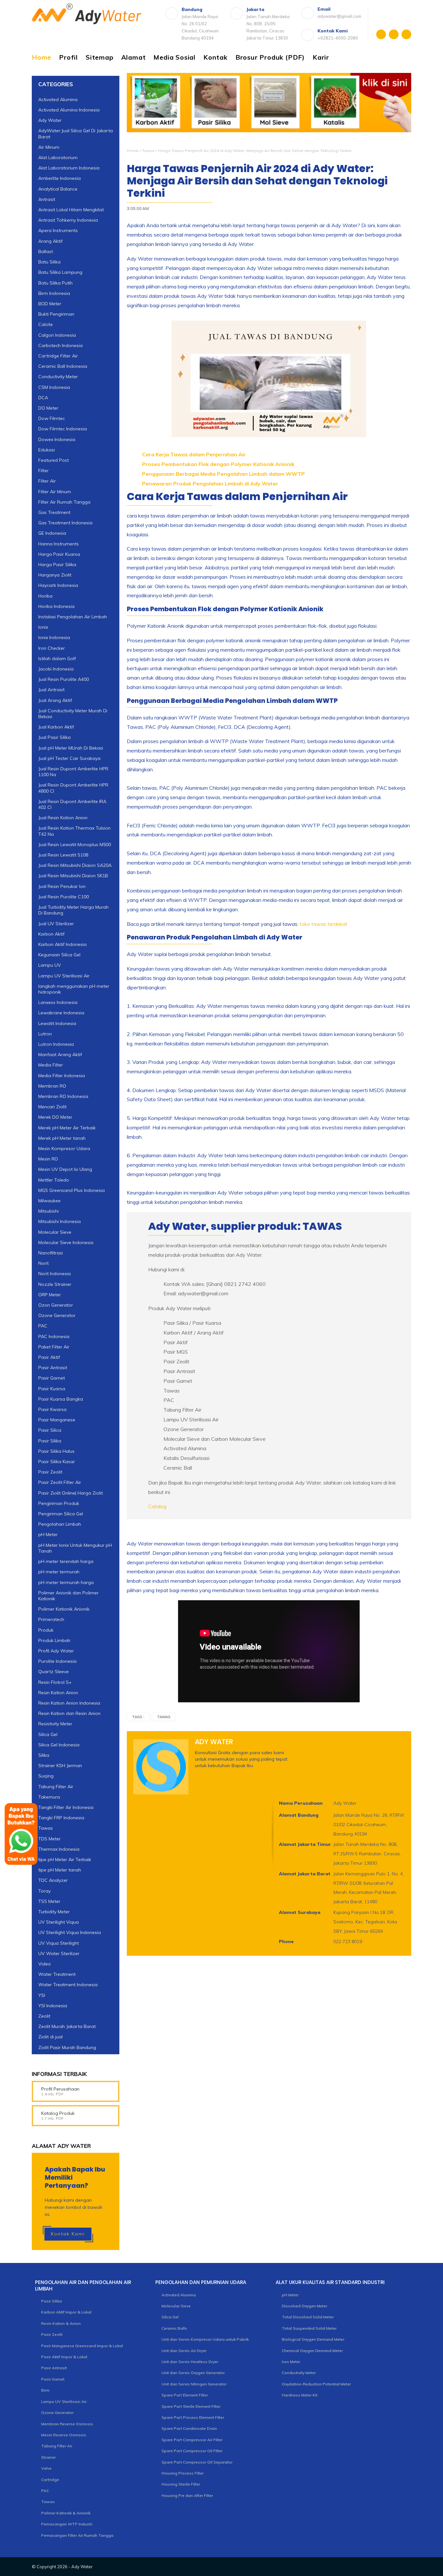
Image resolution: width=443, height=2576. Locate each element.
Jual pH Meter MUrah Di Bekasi (71, 748)
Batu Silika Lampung (60, 272)
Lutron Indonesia (56, 1044)
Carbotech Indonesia (60, 345)
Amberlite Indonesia (60, 178)
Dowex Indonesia (57, 439)
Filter (43, 471)
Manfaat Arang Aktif (60, 1055)
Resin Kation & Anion (61, 2323)
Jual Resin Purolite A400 (64, 679)
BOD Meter (50, 304)
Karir (321, 57)
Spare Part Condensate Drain (189, 2428)
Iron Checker (52, 648)
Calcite (46, 324)
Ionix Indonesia (54, 637)
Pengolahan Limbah (60, 1524)
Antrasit (47, 199)
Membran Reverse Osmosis (67, 2424)
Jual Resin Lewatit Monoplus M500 (75, 845)
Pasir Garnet (52, 1378)
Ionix (43, 627)
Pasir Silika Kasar (57, 1462)
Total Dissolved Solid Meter (308, 2317)
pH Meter (48, 1534)
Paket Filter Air (54, 1347)
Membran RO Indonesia (63, 1096)
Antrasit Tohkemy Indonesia (68, 220)
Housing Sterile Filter (181, 2484)
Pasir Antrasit (53, 1368)
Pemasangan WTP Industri (67, 2524)
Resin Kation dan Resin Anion (69, 1713)
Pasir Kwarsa (52, 1409)
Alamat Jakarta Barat (305, 1874)
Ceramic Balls (174, 2328)
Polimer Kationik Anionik (64, 1609)
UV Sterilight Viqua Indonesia (70, 1932)
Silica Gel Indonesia (59, 1745)
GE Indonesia (52, 533)
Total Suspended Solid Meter (309, 2328)
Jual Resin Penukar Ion (62, 886)
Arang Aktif (50, 241)
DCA (43, 398)
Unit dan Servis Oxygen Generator (193, 2373)
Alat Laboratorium (58, 157)
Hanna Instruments (59, 544)
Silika (44, 1755)
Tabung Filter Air (56, 1787)
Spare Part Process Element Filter (193, 2417)
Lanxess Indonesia (58, 1002)
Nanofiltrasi (51, 1253)
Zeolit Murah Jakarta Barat (67, 2026)
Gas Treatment (54, 512)
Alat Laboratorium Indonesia (69, 168)
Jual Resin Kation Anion (63, 818)
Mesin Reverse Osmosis (64, 2435)
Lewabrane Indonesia (61, 1013)
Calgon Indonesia (57, 335)
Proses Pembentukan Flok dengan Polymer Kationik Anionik (218, 464)
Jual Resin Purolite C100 (64, 897)
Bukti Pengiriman (56, 314)
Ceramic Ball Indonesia (63, 366)
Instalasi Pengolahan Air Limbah (73, 617)
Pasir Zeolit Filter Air (60, 1482)
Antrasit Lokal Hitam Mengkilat (71, 210)
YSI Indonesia (53, 2006)
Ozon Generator (56, 1305)
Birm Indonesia (54, 293)
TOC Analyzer (53, 1880)
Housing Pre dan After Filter (187, 2495)
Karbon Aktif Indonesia (62, 944)
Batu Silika (49, 262)
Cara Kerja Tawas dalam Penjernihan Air (194, 454)
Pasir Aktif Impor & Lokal (64, 2357)
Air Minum (49, 147)
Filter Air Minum (55, 492)
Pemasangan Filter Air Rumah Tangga (77, 2535)
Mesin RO (48, 1159)
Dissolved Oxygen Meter (305, 2306)
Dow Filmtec (52, 418)
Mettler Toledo (54, 1180)
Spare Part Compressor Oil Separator (197, 2462)
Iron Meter (291, 2362)
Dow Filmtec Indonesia (63, 429)
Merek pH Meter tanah (62, 1138)
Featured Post (54, 460)
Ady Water (50, 120)
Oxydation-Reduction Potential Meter (316, 2384)
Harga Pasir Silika (57, 565)
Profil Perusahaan (60, 2089)
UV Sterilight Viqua (59, 1922)
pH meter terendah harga (66, 1561)
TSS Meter (49, 1901)
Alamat (134, 57)
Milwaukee (49, 1201)
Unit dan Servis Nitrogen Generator (194, 2384)
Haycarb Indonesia (58, 585)
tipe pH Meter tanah (60, 1870)
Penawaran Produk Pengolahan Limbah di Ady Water (210, 484)
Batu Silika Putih (55, 283)
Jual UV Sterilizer (56, 924)
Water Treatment (57, 1974)
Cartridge (50, 2480)
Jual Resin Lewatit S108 (63, 855)
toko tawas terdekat (323, 924)
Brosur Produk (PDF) (270, 57)
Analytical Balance (58, 189)
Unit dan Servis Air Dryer (184, 2351)
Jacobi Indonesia (56, 669)
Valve (46, 2468)
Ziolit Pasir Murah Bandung (67, 2047)
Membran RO (52, 1086)
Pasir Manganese (57, 1420)
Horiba (45, 596)
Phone (286, 1941)
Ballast (46, 251)
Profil (68, 57)
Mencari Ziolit (52, 1107)
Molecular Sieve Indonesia (66, 1242)
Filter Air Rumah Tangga (64, 502)
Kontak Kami (68, 2234)
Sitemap (100, 57)
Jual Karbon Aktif (56, 727)
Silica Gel (48, 1734)
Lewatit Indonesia (57, 1023)
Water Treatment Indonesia (68, 1985)
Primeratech (51, 1619)
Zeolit (44, 2016)
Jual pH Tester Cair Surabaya (69, 758)
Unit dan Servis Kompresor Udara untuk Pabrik (205, 2339)
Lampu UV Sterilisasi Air (64, 976)
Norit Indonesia (54, 1274)
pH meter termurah (59, 1572)
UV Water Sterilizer (59, 1953)
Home (42, 57)
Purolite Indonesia (57, 1661)
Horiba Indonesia (56, 606)
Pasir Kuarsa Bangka (61, 1399)
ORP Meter (50, 1295)
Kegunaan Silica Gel (59, 955)
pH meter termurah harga (66, 1582)
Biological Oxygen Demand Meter (313, 2339)
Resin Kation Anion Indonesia (69, 1703)
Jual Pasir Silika (54, 737)
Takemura (49, 1797)
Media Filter (51, 1065)
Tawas (148, 151)
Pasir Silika (50, 1441)
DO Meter (48, 408)
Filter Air (47, 481)
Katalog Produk (58, 2113)
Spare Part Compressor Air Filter (192, 2440)
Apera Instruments (58, 230)
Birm (45, 2390)
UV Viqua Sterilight (59, 1943)
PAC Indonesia (54, 1336)
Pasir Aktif (49, 1357)
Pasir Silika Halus (56, 1451)
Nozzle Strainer (55, 1284)
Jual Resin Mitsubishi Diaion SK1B (73, 876)
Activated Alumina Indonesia (69, 110)
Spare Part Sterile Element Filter (191, 2406)
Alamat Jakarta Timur (305, 1844)
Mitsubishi (48, 1211)
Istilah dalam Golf (57, 659)
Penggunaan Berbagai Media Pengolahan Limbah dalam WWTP (223, 474)
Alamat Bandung (299, 1815)
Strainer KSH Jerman (60, 1766)
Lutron (45, 1034)
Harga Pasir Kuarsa (59, 554)
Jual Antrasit (51, 690)
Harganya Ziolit (55, 575)
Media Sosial (174, 57)
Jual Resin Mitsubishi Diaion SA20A (75, 865)
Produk (46, 1630)
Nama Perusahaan (301, 1803)
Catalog (157, 1506)
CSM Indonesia (54, 387)
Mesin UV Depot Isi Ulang (65, 1169)
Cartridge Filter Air (58, 356)
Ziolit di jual (50, 2037)
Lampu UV (50, 965)
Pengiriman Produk (59, 1503)
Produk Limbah (54, 1640)
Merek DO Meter (55, 1117)
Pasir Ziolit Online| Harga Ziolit (71, 1493)
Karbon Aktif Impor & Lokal (66, 2312)
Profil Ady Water (56, 1651)
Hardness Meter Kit (300, 2395)
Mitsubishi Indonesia (60, 1221)
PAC (43, 1326)
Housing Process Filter (183, 2473)
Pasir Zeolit (50, 1472)
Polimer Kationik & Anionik (66, 2513)
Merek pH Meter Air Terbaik (67, 1128)
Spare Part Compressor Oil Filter (192, 2451)
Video (45, 1964)
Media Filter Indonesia (62, 1076)
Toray (44, 1891)
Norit (43, 1263)
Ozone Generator (57, 1315)
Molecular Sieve (55, 1232)
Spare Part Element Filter (185, 2395)
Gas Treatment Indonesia (65, 523)
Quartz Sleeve (54, 1672)
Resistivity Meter (55, 1724)
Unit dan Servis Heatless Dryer (190, 2362)
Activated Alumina (58, 99)
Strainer (48, 2457)
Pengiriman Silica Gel (61, 1514)
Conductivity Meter (58, 377)
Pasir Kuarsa (52, 1389)
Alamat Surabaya (300, 1912)
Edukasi (47, 450)
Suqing (46, 1776)
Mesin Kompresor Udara (64, 1148)
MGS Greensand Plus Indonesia (72, 1190)
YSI (42, 1995)
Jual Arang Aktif (55, 700)
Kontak (216, 57)
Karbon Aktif (51, 934)
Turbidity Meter (54, 1912)
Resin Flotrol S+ (55, 1682)
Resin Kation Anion (58, 1693)
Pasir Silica (50, 1430)
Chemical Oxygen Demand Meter (312, 2351)
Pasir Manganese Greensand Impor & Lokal (82, 2346)
